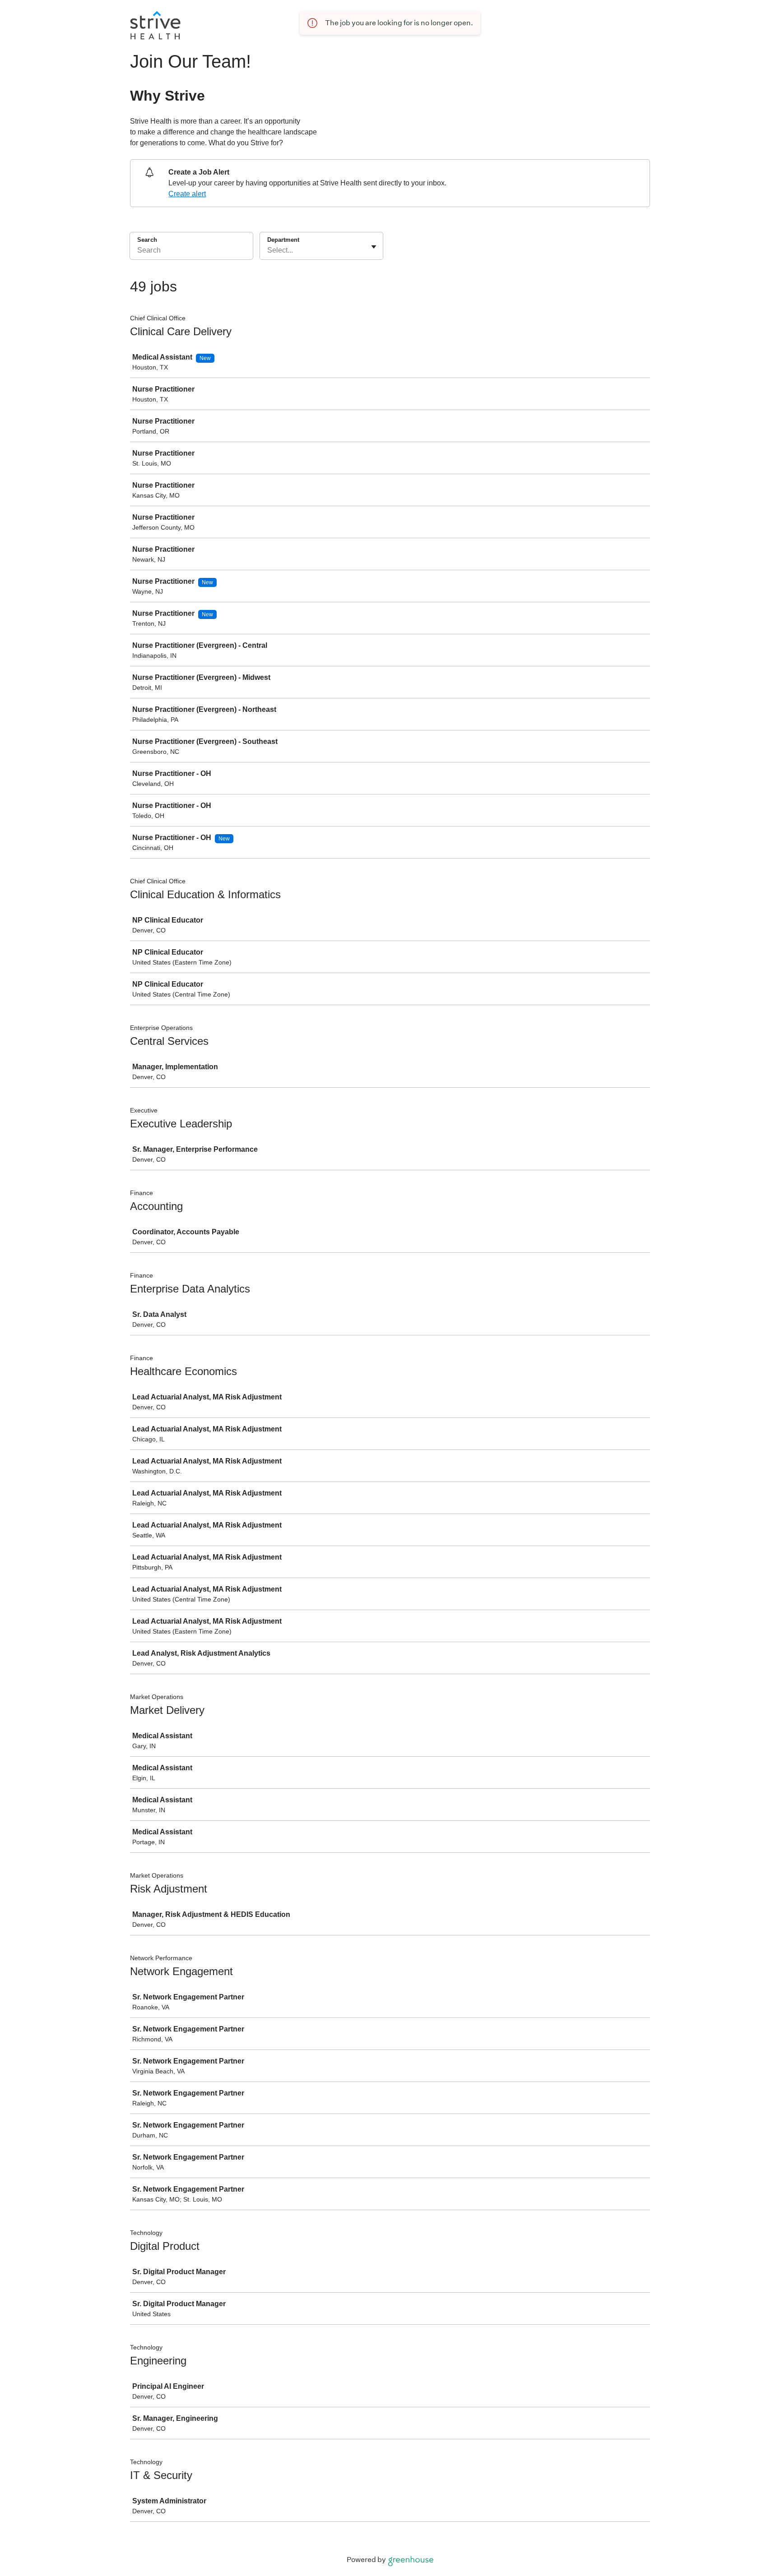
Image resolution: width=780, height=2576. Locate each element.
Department (283, 240)
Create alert (187, 194)
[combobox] (268, 250)
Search (147, 240)
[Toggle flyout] (374, 247)
